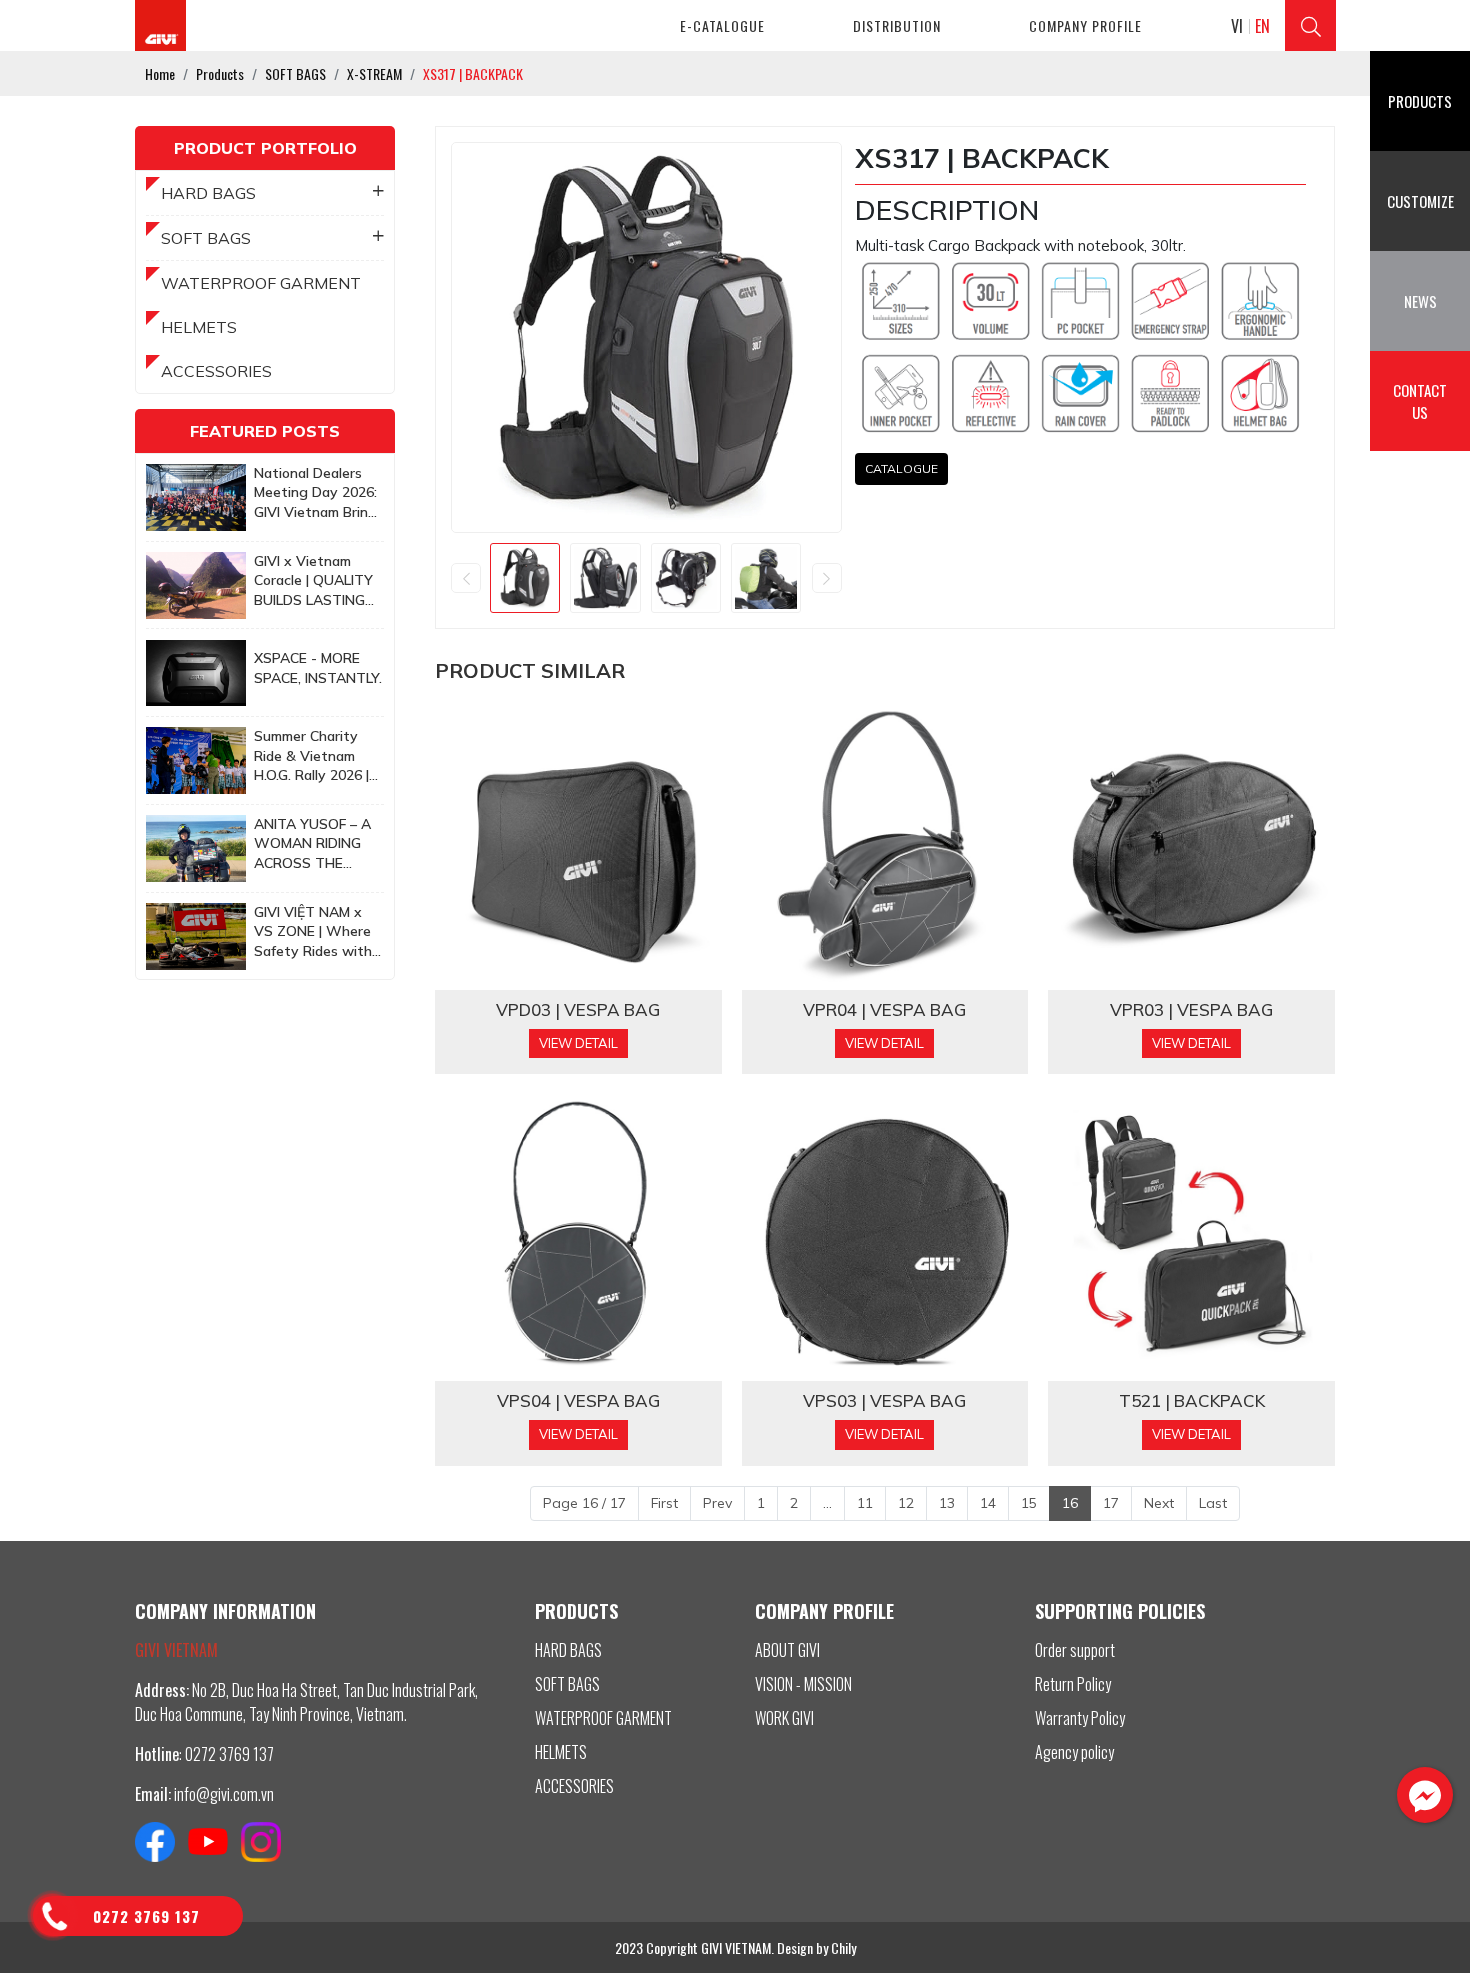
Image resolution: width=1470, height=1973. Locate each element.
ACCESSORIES (216, 371)
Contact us (1420, 401)
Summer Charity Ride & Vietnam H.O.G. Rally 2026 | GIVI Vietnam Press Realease (316, 756)
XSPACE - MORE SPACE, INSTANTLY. (318, 668)
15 (1029, 1503)
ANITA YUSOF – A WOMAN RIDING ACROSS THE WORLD (312, 844)
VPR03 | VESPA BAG (1191, 1010)
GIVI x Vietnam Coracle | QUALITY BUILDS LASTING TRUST (313, 581)
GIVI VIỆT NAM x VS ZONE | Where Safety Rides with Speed (313, 932)
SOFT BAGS (206, 238)
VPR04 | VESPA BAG (884, 1010)
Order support (1075, 1650)
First (664, 1503)
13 (947, 1503)
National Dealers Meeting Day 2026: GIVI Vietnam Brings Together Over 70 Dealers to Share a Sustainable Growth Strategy (319, 493)
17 (1111, 1503)
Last (1213, 1503)
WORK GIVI (784, 1718)
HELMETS (199, 327)
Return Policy (1073, 1684)
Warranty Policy (1080, 1718)
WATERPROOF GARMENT (261, 283)
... (827, 1503)
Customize (1420, 201)
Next (1159, 1503)
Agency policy (1074, 1752)
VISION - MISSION (803, 1684)
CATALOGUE (901, 468)
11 (865, 1503)
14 (988, 1503)
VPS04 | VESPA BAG (578, 1401)
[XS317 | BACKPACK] (525, 578)
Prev (717, 1503)
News (1420, 301)
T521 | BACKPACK (1192, 1401)
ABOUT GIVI (787, 1650)
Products (1420, 101)
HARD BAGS (208, 193)
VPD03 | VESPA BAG (578, 1010)
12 (906, 1503)
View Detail (578, 1043)
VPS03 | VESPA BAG (884, 1401)
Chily (843, 1947)
